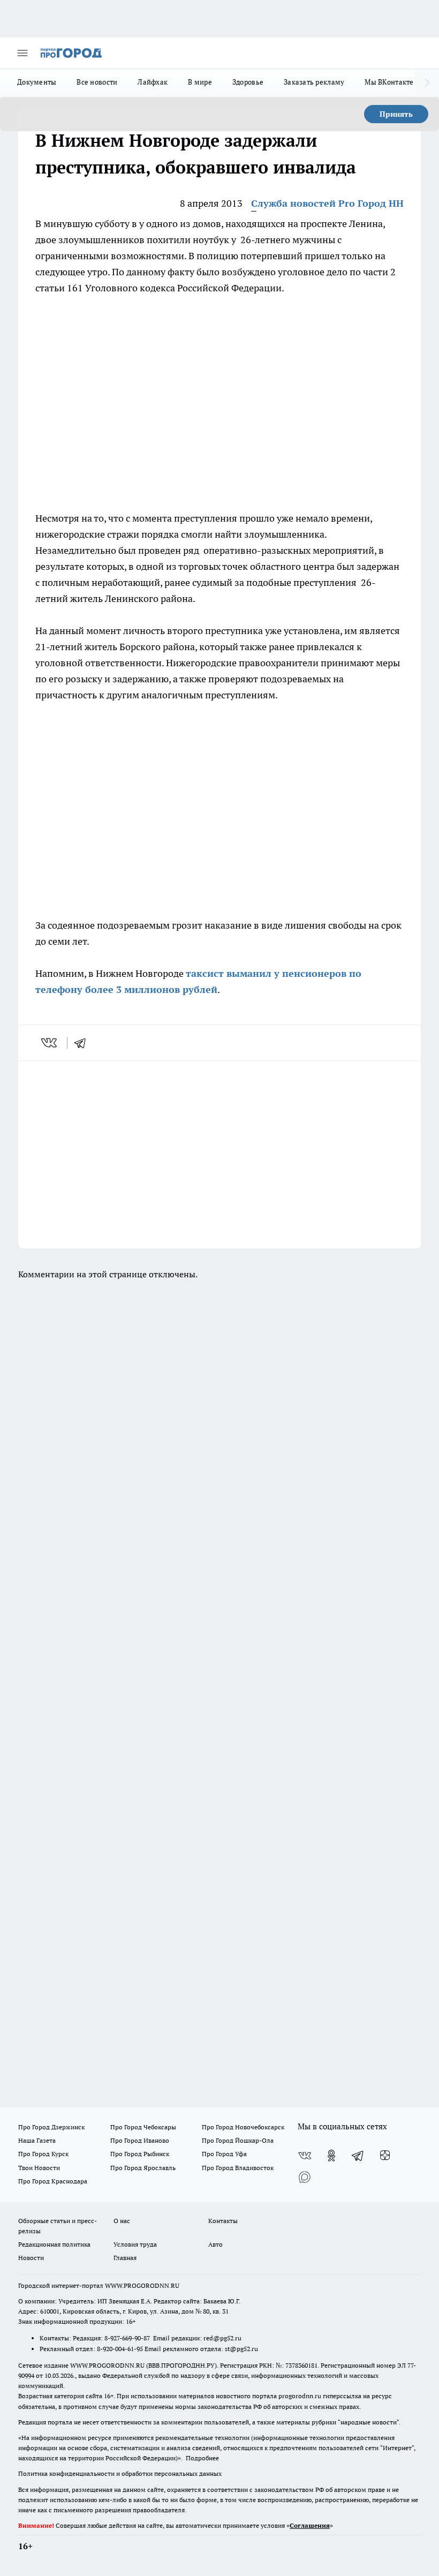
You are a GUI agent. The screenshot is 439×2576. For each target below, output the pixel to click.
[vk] (50, 1043)
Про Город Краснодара (53, 2181)
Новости (31, 2258)
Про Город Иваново (140, 2140)
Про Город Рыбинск (140, 2154)
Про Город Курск (43, 2154)
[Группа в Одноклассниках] (331, 2156)
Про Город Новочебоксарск (243, 2127)
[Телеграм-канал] (358, 2156)
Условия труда (135, 2244)
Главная (125, 2258)
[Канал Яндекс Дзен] (385, 2156)
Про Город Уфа (224, 2154)
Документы (37, 82)
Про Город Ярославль (143, 2168)
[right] (427, 83)
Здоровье (248, 82)
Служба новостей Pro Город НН (327, 203)
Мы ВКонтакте (389, 82)
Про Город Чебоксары (143, 2127)
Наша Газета (37, 2140)
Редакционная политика (54, 2244)
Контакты (223, 2221)
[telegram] (84, 1043)
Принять (396, 114)
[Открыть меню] (22, 53)
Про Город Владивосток (238, 2168)
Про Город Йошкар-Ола (238, 2140)
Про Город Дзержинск (51, 2127)
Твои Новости (39, 2168)
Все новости (97, 82)
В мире (200, 82)
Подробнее (202, 2458)
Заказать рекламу (314, 82)
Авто (215, 2244)
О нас (122, 2221)
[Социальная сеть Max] (305, 2177)
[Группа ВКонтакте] (305, 2156)
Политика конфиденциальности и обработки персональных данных (120, 2473)
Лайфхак (153, 82)
